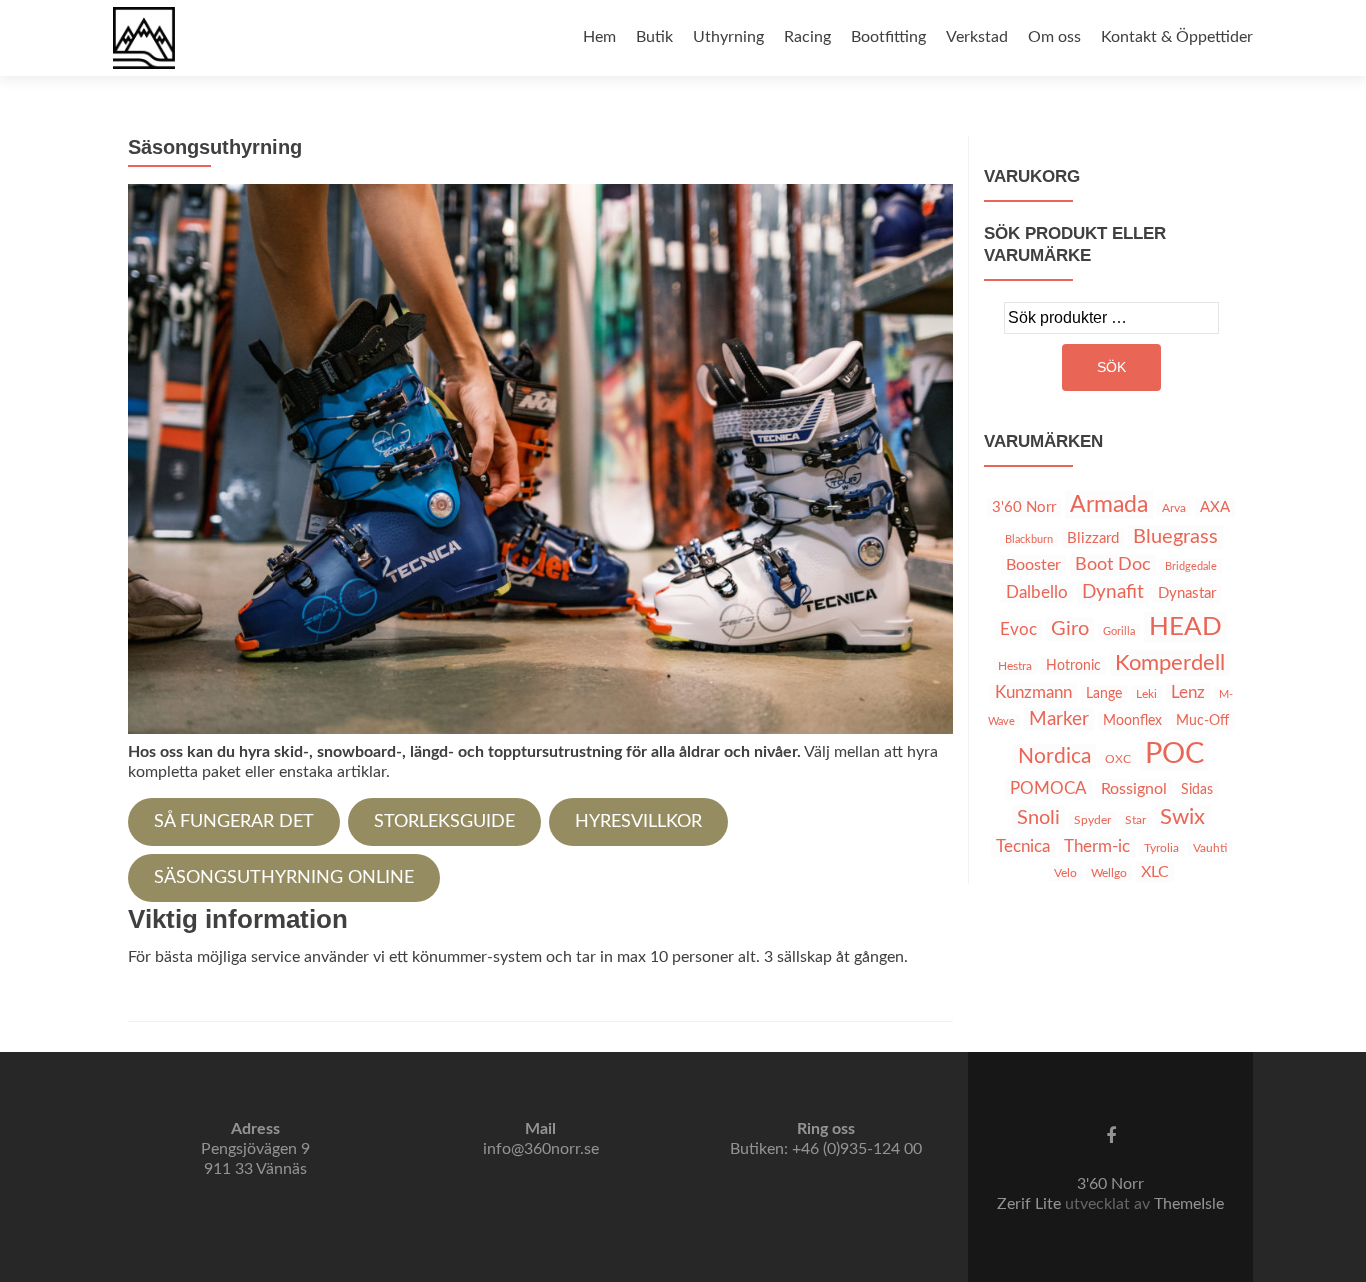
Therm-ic (1097, 847)
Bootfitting (888, 37)
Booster (1033, 565)
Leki (1146, 694)
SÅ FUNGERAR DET (234, 822)
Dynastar (1187, 593)
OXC (1118, 759)
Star (1135, 820)
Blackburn (1029, 539)
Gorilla (1119, 631)
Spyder (1092, 820)
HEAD (1185, 627)
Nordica (1054, 756)
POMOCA (1048, 789)
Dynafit (1113, 592)
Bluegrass (1175, 537)
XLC (1155, 872)
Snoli (1038, 818)
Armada (1109, 505)
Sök (1111, 367)
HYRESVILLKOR (638, 822)
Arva (1174, 508)
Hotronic (1073, 666)
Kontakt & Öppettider (1177, 37)
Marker (1059, 719)
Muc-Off (1202, 721)
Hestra (1015, 666)
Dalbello (1037, 593)
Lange (1104, 694)
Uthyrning (728, 37)
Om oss (1054, 37)
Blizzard (1093, 538)
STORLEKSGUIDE (444, 822)
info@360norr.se (541, 1149)
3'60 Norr (1024, 507)
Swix (1182, 817)
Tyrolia (1161, 848)
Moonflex (1132, 721)
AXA (1215, 507)
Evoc (1018, 630)
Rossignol (1134, 789)
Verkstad (977, 37)
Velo (1065, 873)
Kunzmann (1033, 693)
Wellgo (1109, 873)
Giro (1070, 629)
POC (1174, 754)
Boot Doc (1113, 565)
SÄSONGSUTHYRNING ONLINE (284, 878)
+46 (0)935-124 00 (857, 1149)
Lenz (1188, 693)
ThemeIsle (1189, 1204)
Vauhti (1210, 848)
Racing (807, 37)
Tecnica (1023, 847)
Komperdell (1170, 663)
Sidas (1197, 790)
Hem (599, 37)
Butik (654, 37)
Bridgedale (1191, 566)
